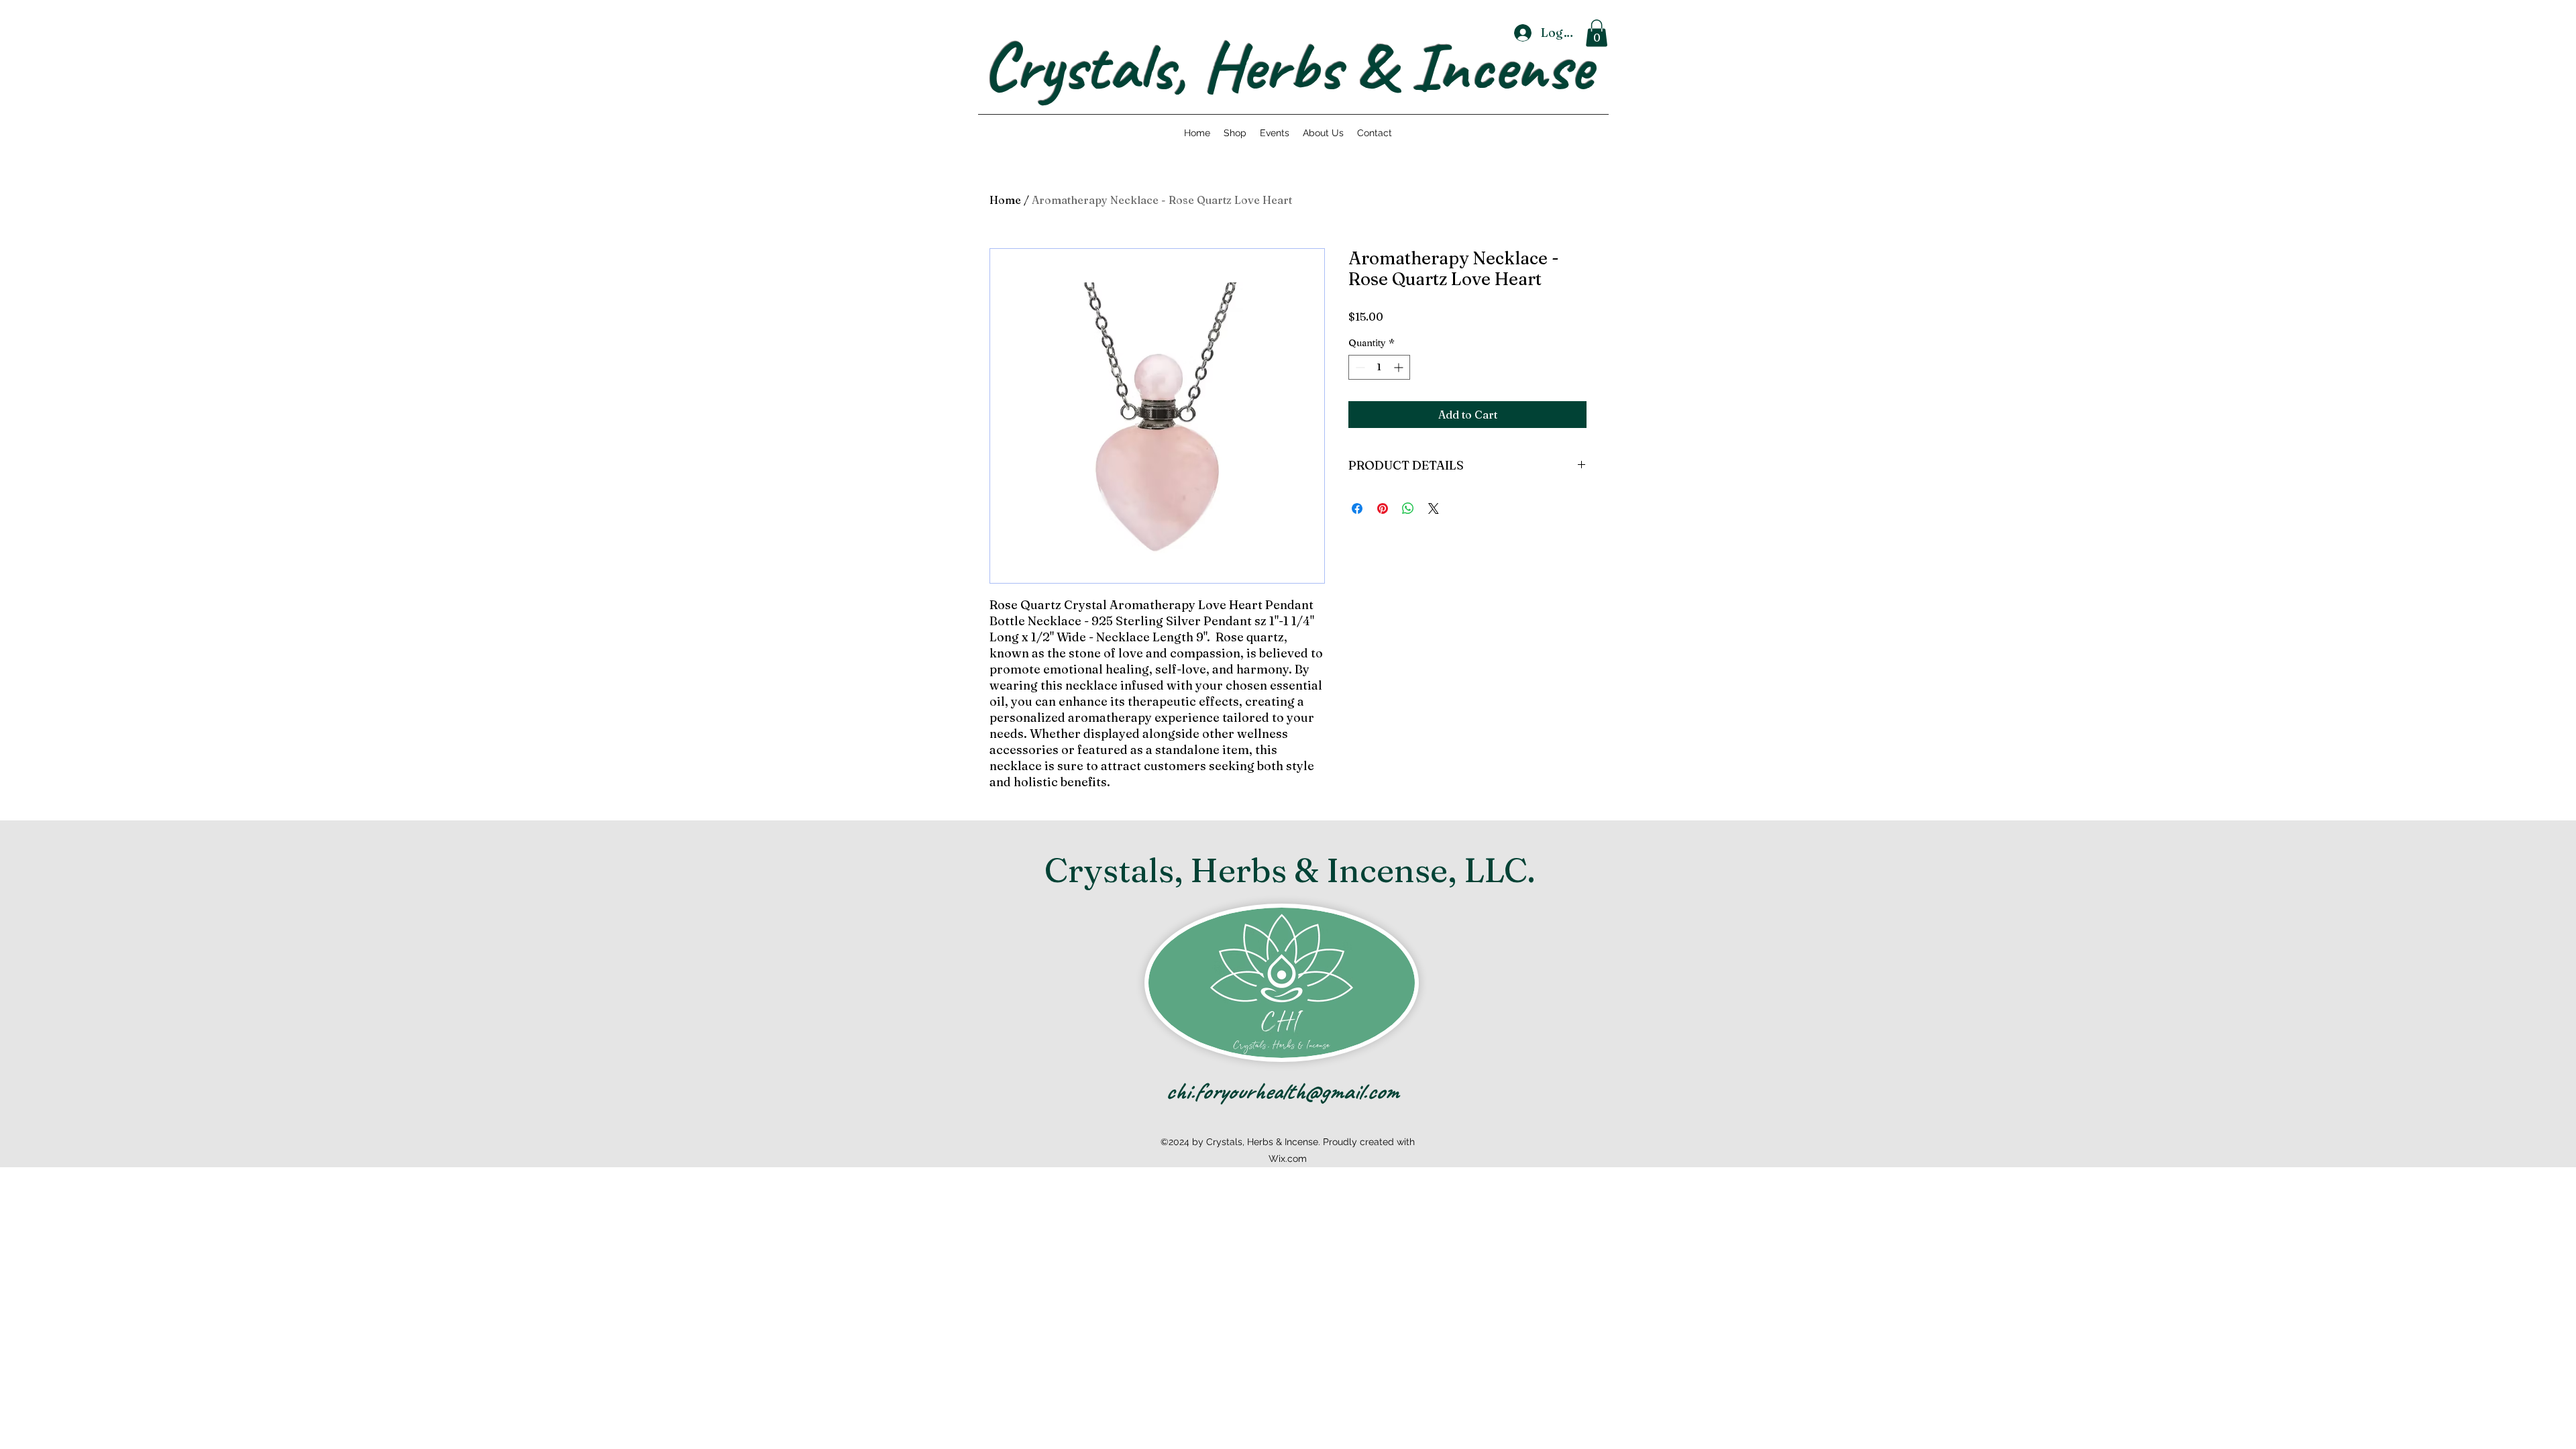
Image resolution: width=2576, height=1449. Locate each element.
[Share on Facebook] (1357, 508)
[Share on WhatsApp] (1408, 508)
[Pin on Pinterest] (1383, 508)
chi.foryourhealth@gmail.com (1282, 1091)
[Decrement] (1359, 367)
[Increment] (1400, 367)
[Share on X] (1434, 508)
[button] (1597, 33)
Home (1005, 200)
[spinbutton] (1379, 367)
